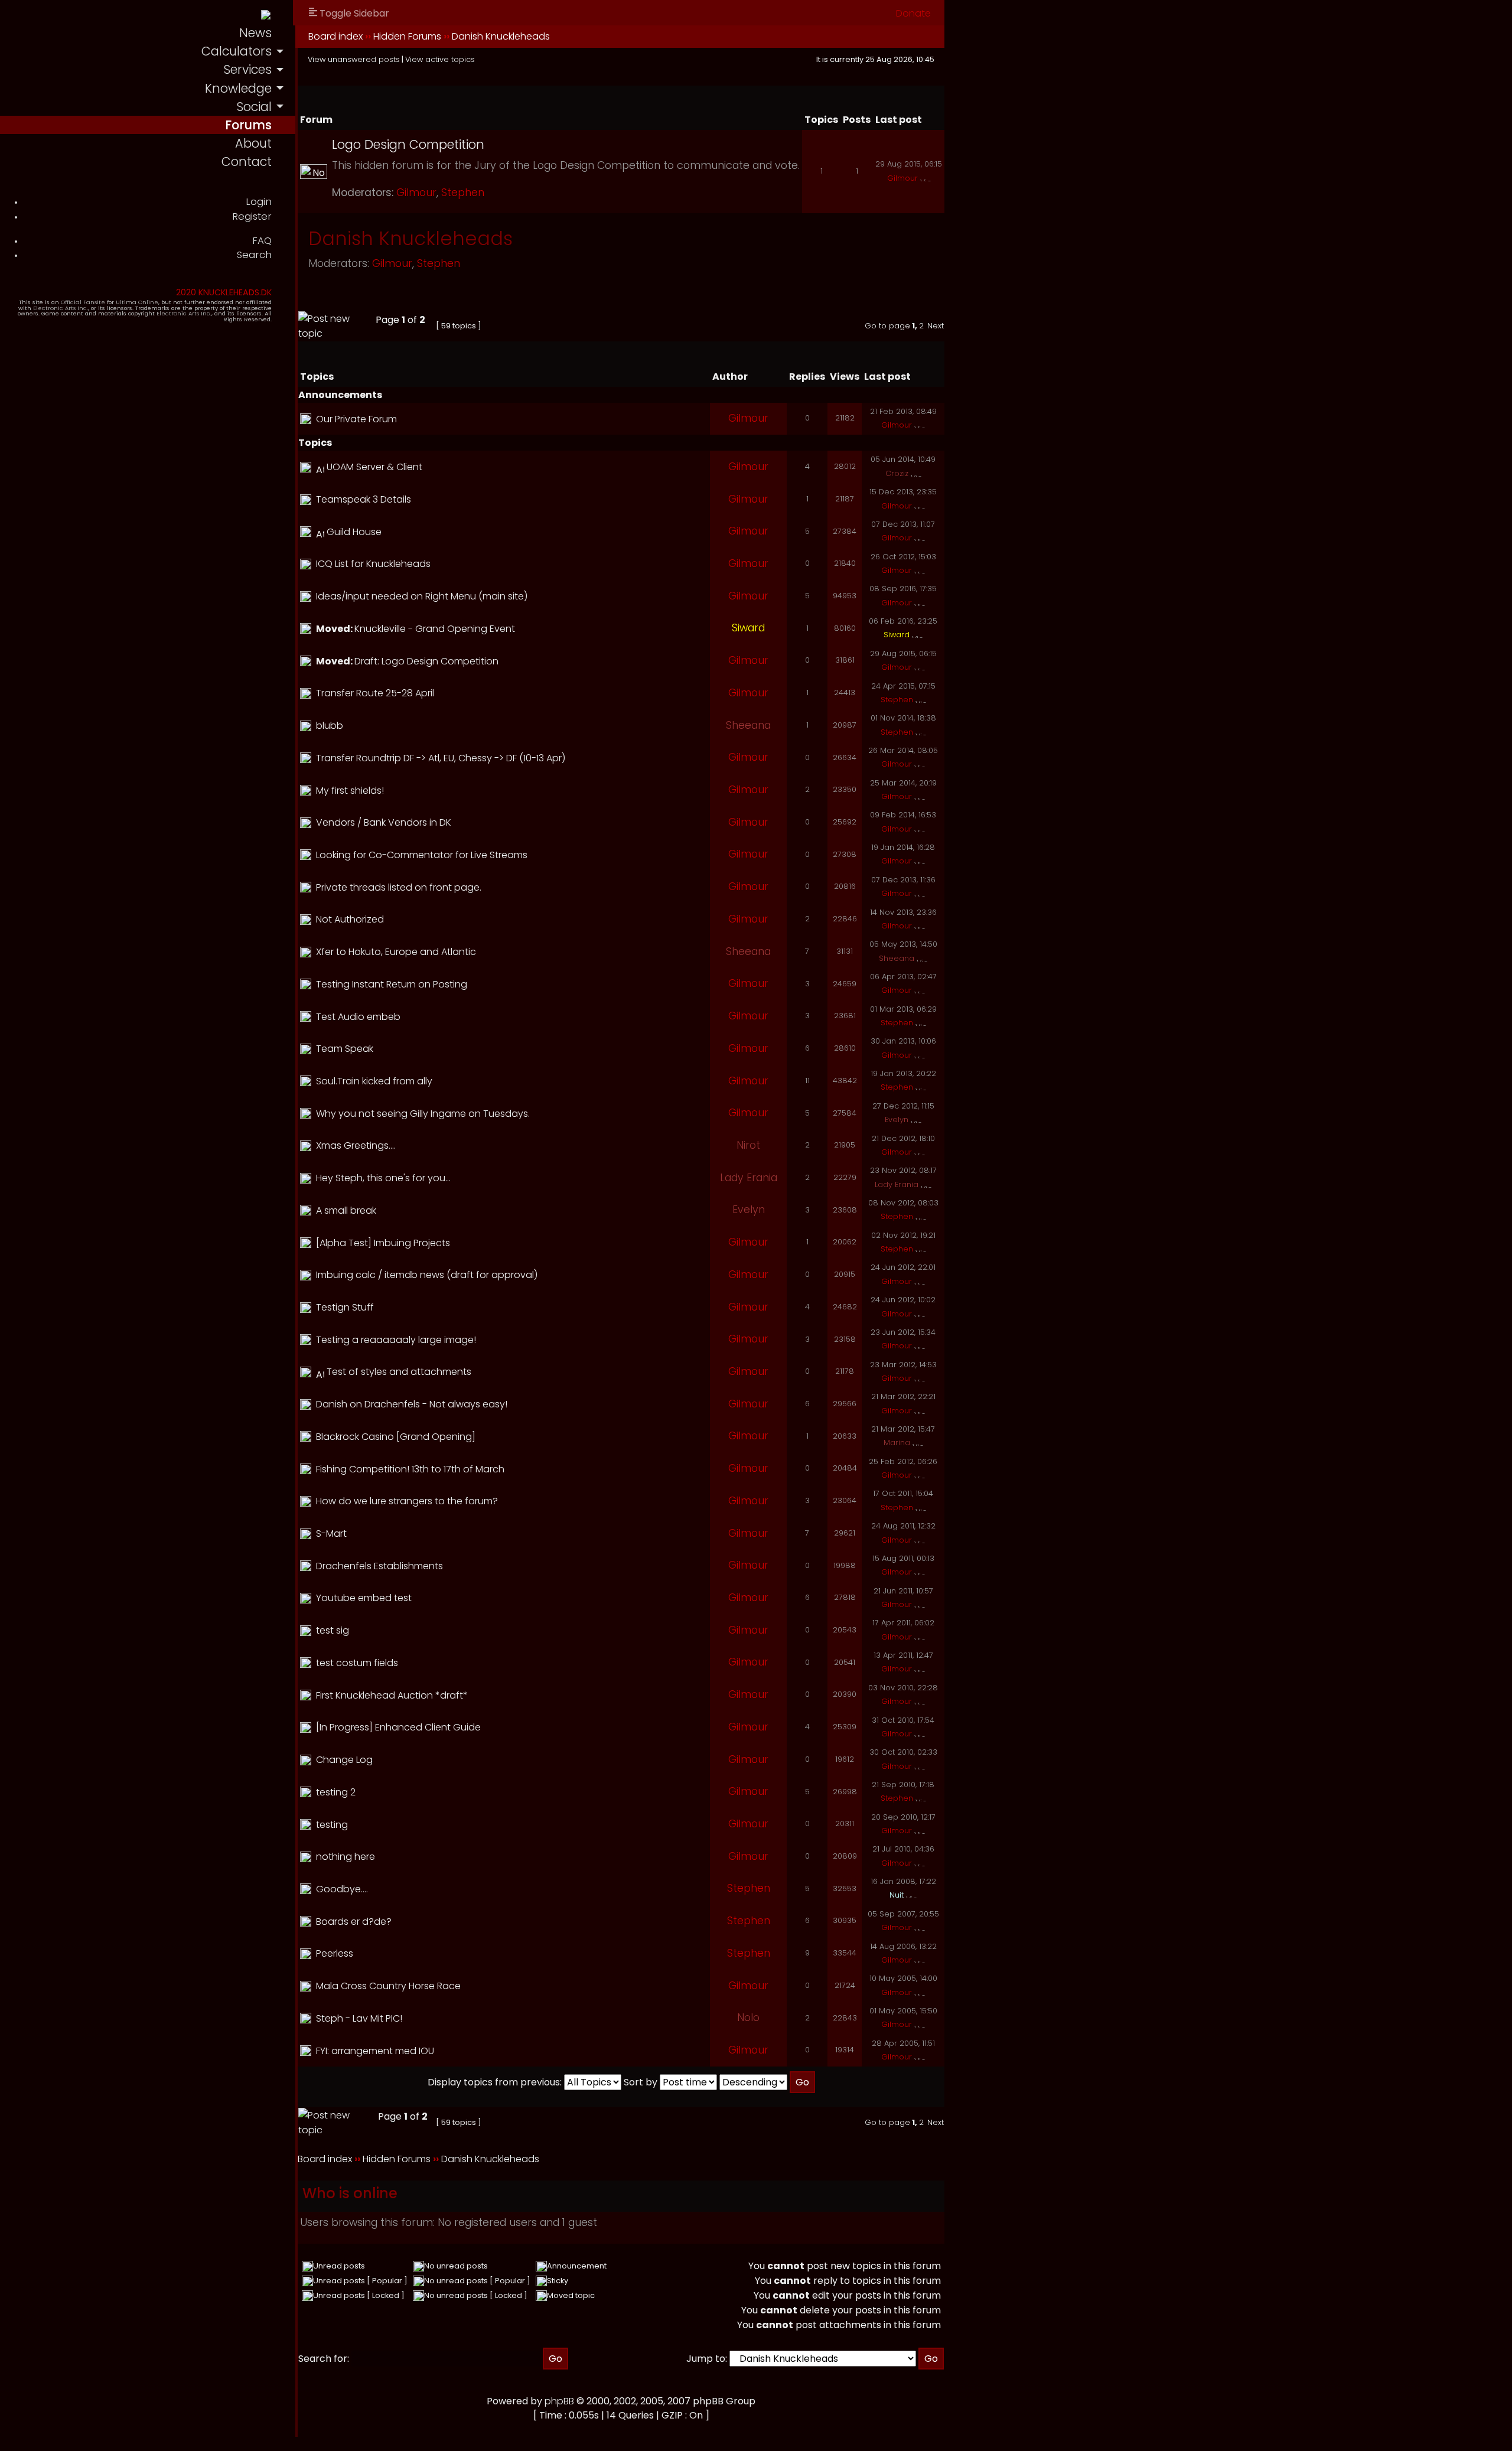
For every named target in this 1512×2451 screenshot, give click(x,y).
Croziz (897, 473)
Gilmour (416, 193)
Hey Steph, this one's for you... (383, 1178)
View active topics (440, 59)
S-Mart (331, 1533)
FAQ (262, 241)
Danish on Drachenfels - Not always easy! (412, 1404)
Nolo (748, 2017)
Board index (335, 36)
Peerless (335, 1953)
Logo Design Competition (408, 144)
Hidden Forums (407, 36)
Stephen (463, 193)
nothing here (346, 1857)
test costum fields (357, 1663)
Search (254, 255)
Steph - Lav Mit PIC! (359, 2018)
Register (252, 216)
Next (936, 326)
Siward (748, 628)
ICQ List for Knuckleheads (373, 564)
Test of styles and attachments (399, 1372)
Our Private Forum (356, 419)
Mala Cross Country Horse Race (388, 1986)
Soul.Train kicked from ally (374, 1081)
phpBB (559, 2401)
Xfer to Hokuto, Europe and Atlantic (396, 952)
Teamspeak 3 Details (364, 499)
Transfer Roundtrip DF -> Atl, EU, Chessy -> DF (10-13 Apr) (441, 758)
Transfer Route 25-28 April (375, 693)
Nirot (748, 1145)
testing (332, 1825)
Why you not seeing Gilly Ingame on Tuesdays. (423, 1114)
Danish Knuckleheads (501, 36)
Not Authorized (350, 919)
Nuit (897, 1895)
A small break (346, 1210)
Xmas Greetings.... (356, 1145)
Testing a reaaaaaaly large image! (396, 1340)
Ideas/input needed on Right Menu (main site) (422, 596)
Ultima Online (137, 302)
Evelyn (897, 1119)
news (255, 33)
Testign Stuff (345, 1307)
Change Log (344, 1760)
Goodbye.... (342, 1889)
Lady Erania (749, 1178)
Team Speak (345, 1049)
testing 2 (336, 1792)
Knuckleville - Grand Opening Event (435, 629)
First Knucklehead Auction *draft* (392, 1695)
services (247, 69)
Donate (913, 13)
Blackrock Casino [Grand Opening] (396, 1437)
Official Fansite (83, 302)
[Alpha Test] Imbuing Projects (383, 1243)
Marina (897, 1443)
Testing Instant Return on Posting (392, 984)
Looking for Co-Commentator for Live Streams (422, 855)
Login (259, 202)
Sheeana (748, 725)
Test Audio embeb (358, 1017)
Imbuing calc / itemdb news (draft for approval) (427, 1275)
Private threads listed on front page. (399, 887)
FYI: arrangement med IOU (375, 2051)
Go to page (887, 326)
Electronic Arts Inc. (61, 308)
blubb (330, 726)
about (253, 143)
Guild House (354, 532)
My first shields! (350, 791)
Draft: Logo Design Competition (426, 661)
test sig (333, 1630)
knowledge (238, 88)
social (254, 107)
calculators (237, 51)
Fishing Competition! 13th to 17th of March (410, 1469)
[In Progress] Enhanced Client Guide (398, 1727)
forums (248, 125)
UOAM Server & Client (374, 467)
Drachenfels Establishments (379, 1566)
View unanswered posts (354, 59)
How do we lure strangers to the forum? (407, 1501)
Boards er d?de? (354, 1922)
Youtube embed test (364, 1598)
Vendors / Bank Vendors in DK (384, 822)
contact (247, 162)
